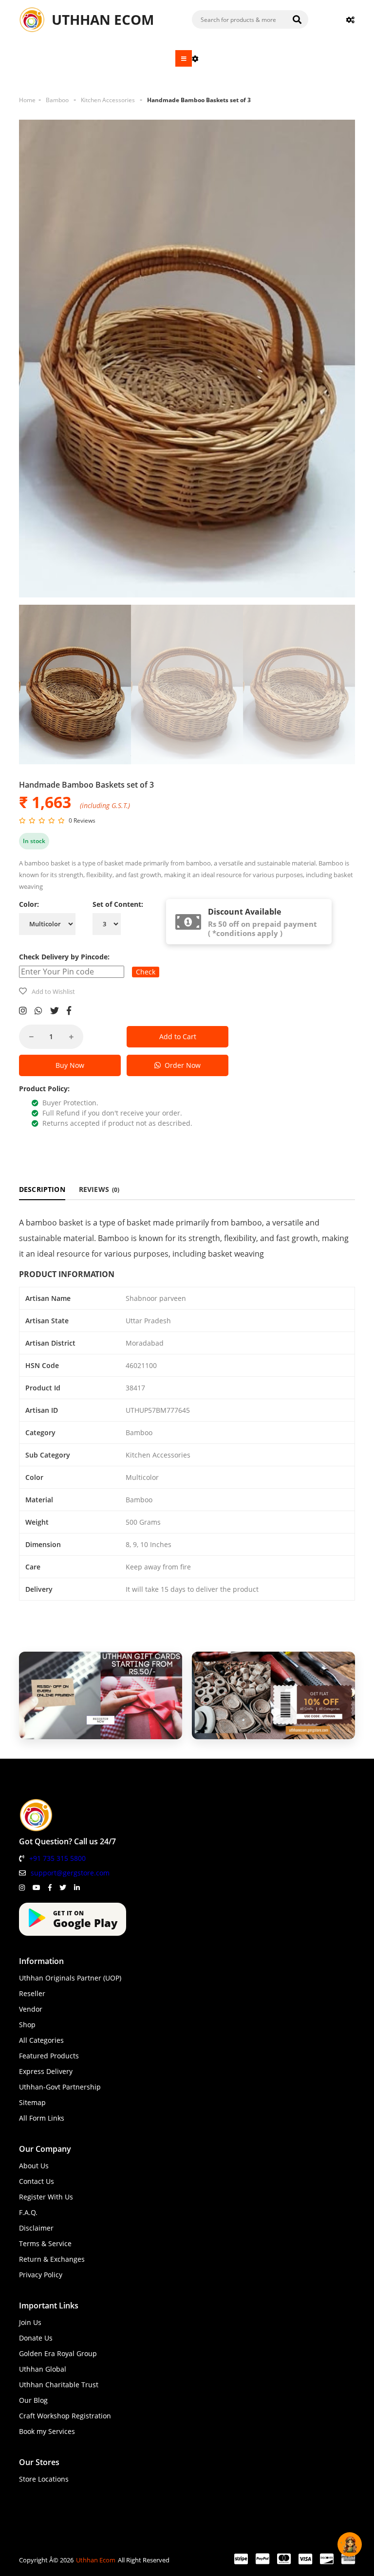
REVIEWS (99, 1189)
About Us (34, 2166)
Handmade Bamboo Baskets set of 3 (199, 100)
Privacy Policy (41, 2275)
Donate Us (36, 2338)
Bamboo (57, 100)
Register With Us (46, 2197)
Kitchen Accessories (108, 100)
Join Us (30, 2322)
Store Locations (44, 2479)
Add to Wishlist (53, 991)
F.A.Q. (28, 2212)
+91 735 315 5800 (57, 1858)
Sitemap (32, 2102)
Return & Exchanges (52, 2259)
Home (27, 100)
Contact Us (37, 2181)
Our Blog (33, 2400)
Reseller (32, 1993)
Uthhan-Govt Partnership (60, 2087)
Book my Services (47, 2431)
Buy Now (70, 1065)
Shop (27, 2025)
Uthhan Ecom (96, 2560)
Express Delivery (46, 2071)
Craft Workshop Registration (65, 2416)
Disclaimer (36, 2228)
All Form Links (42, 2118)
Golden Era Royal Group (58, 2353)
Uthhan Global (43, 2369)
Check (146, 972)
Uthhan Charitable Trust (59, 2385)
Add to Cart (178, 1036)
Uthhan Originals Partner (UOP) (70, 1978)
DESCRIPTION (42, 1189)
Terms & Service (45, 2243)
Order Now (181, 1065)
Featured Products (49, 2056)
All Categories (41, 2040)
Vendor (31, 2009)
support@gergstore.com (70, 1873)
